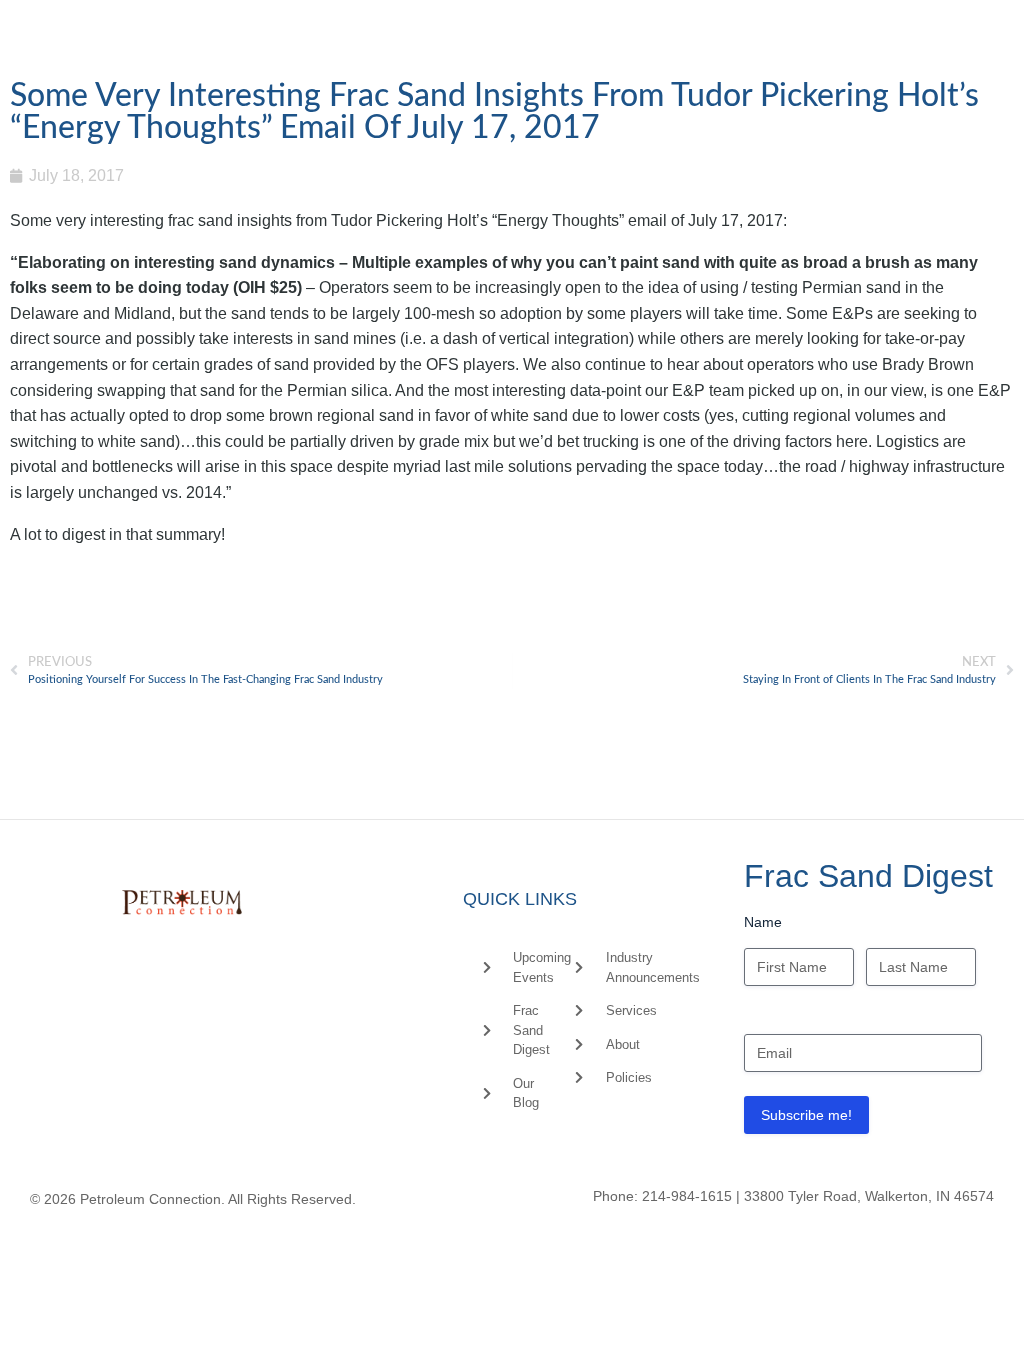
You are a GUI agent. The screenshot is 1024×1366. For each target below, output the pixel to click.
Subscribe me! (806, 1115)
